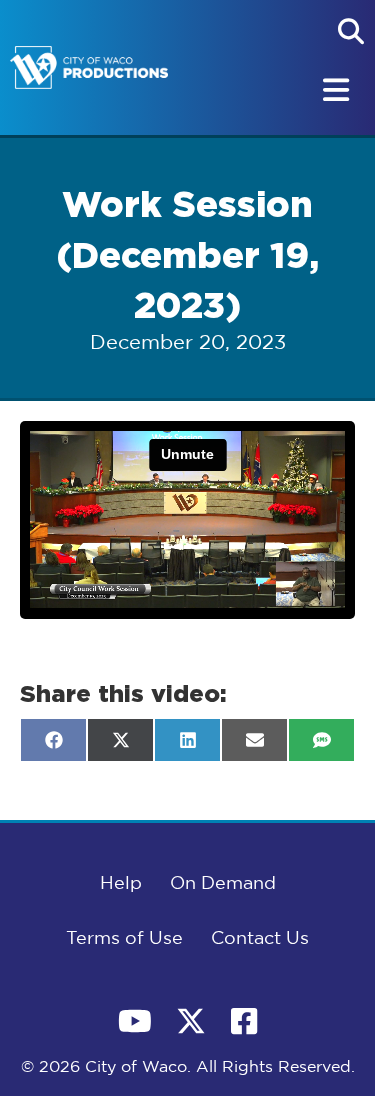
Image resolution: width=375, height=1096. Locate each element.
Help (121, 884)
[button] (351, 31)
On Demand (223, 884)
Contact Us (260, 939)
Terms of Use (124, 939)
